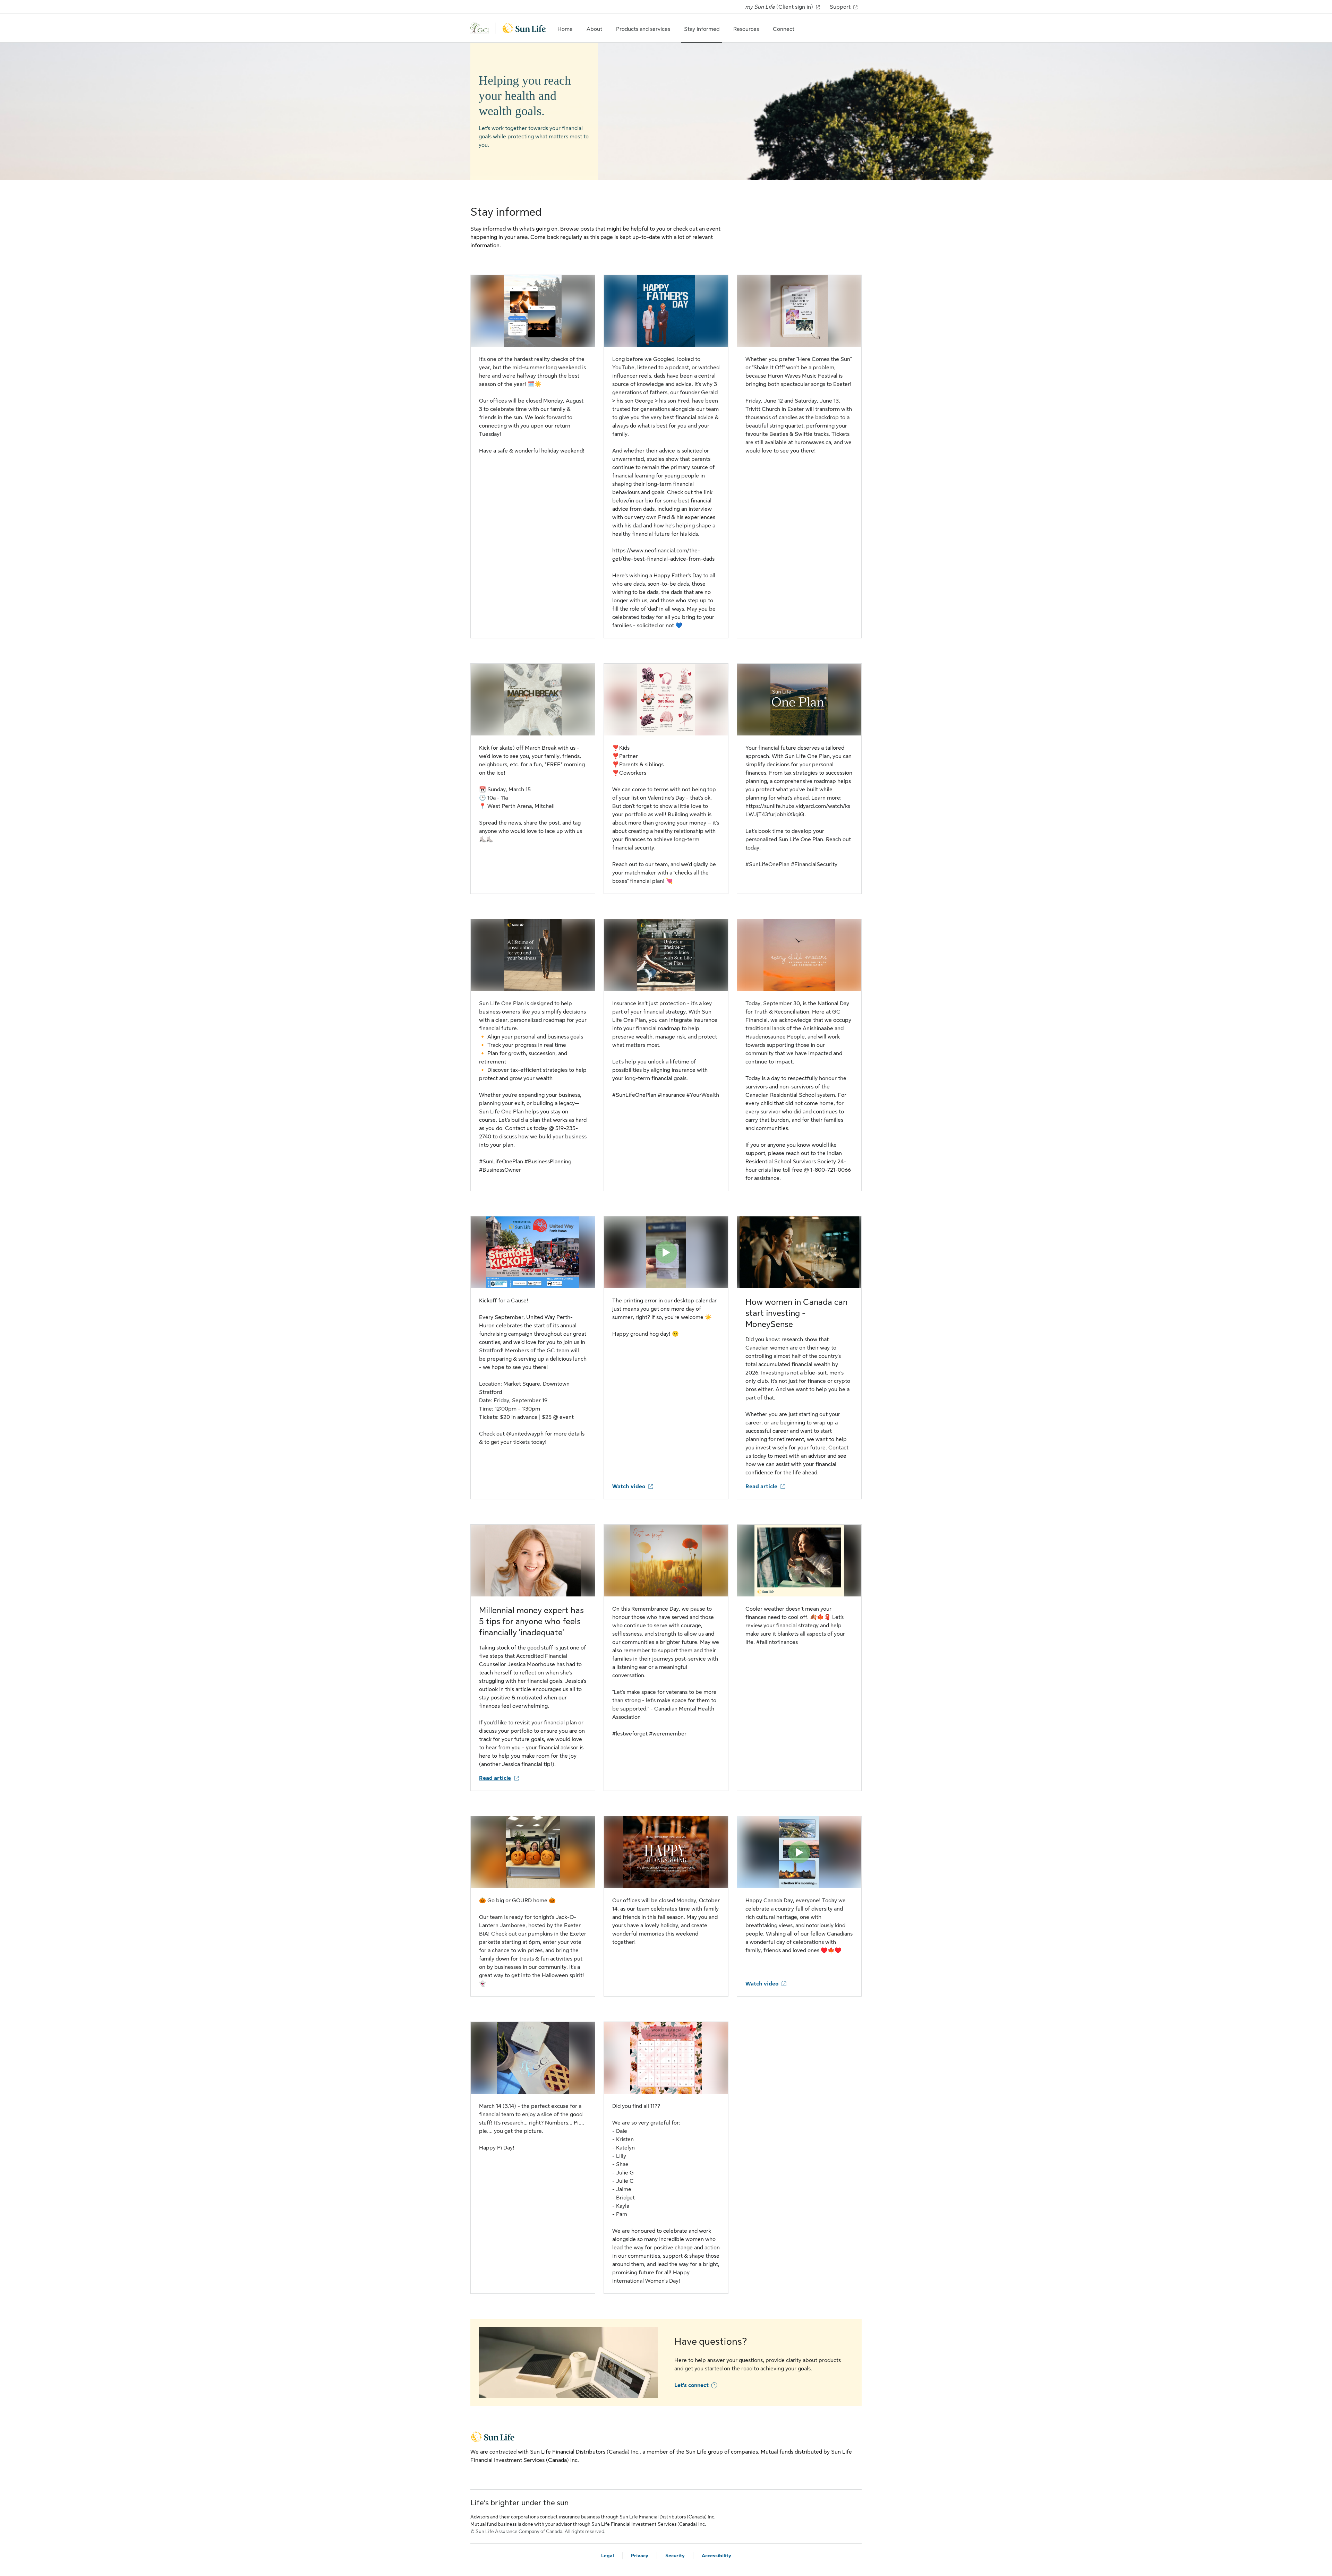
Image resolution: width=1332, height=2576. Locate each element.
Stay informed (702, 29)
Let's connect (691, 2385)
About (594, 29)
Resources (746, 29)
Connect (784, 29)
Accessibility (716, 2556)
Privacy (640, 2556)
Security (675, 2556)
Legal (608, 2556)
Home (565, 29)
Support (841, 7)
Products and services (643, 29)
